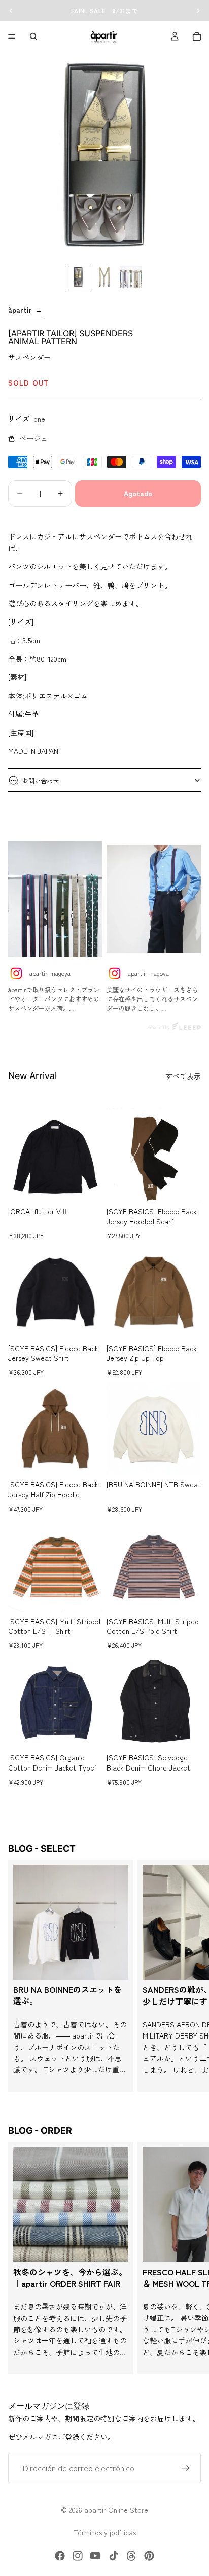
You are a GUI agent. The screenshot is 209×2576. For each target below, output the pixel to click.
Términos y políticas (105, 2532)
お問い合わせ (41, 780)
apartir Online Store (116, 2510)
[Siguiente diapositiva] (190, 1976)
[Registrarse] (186, 2468)
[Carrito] (197, 36)
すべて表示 (183, 1076)
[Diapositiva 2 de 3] (104, 277)
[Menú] (12, 36)
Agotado (138, 493)
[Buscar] (33, 36)
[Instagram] (78, 2556)
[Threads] (131, 2556)
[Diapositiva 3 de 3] (131, 277)
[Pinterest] (149, 2556)
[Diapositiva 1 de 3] (78, 277)
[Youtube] (95, 2556)
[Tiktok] (114, 2556)
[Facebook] (60, 2556)
